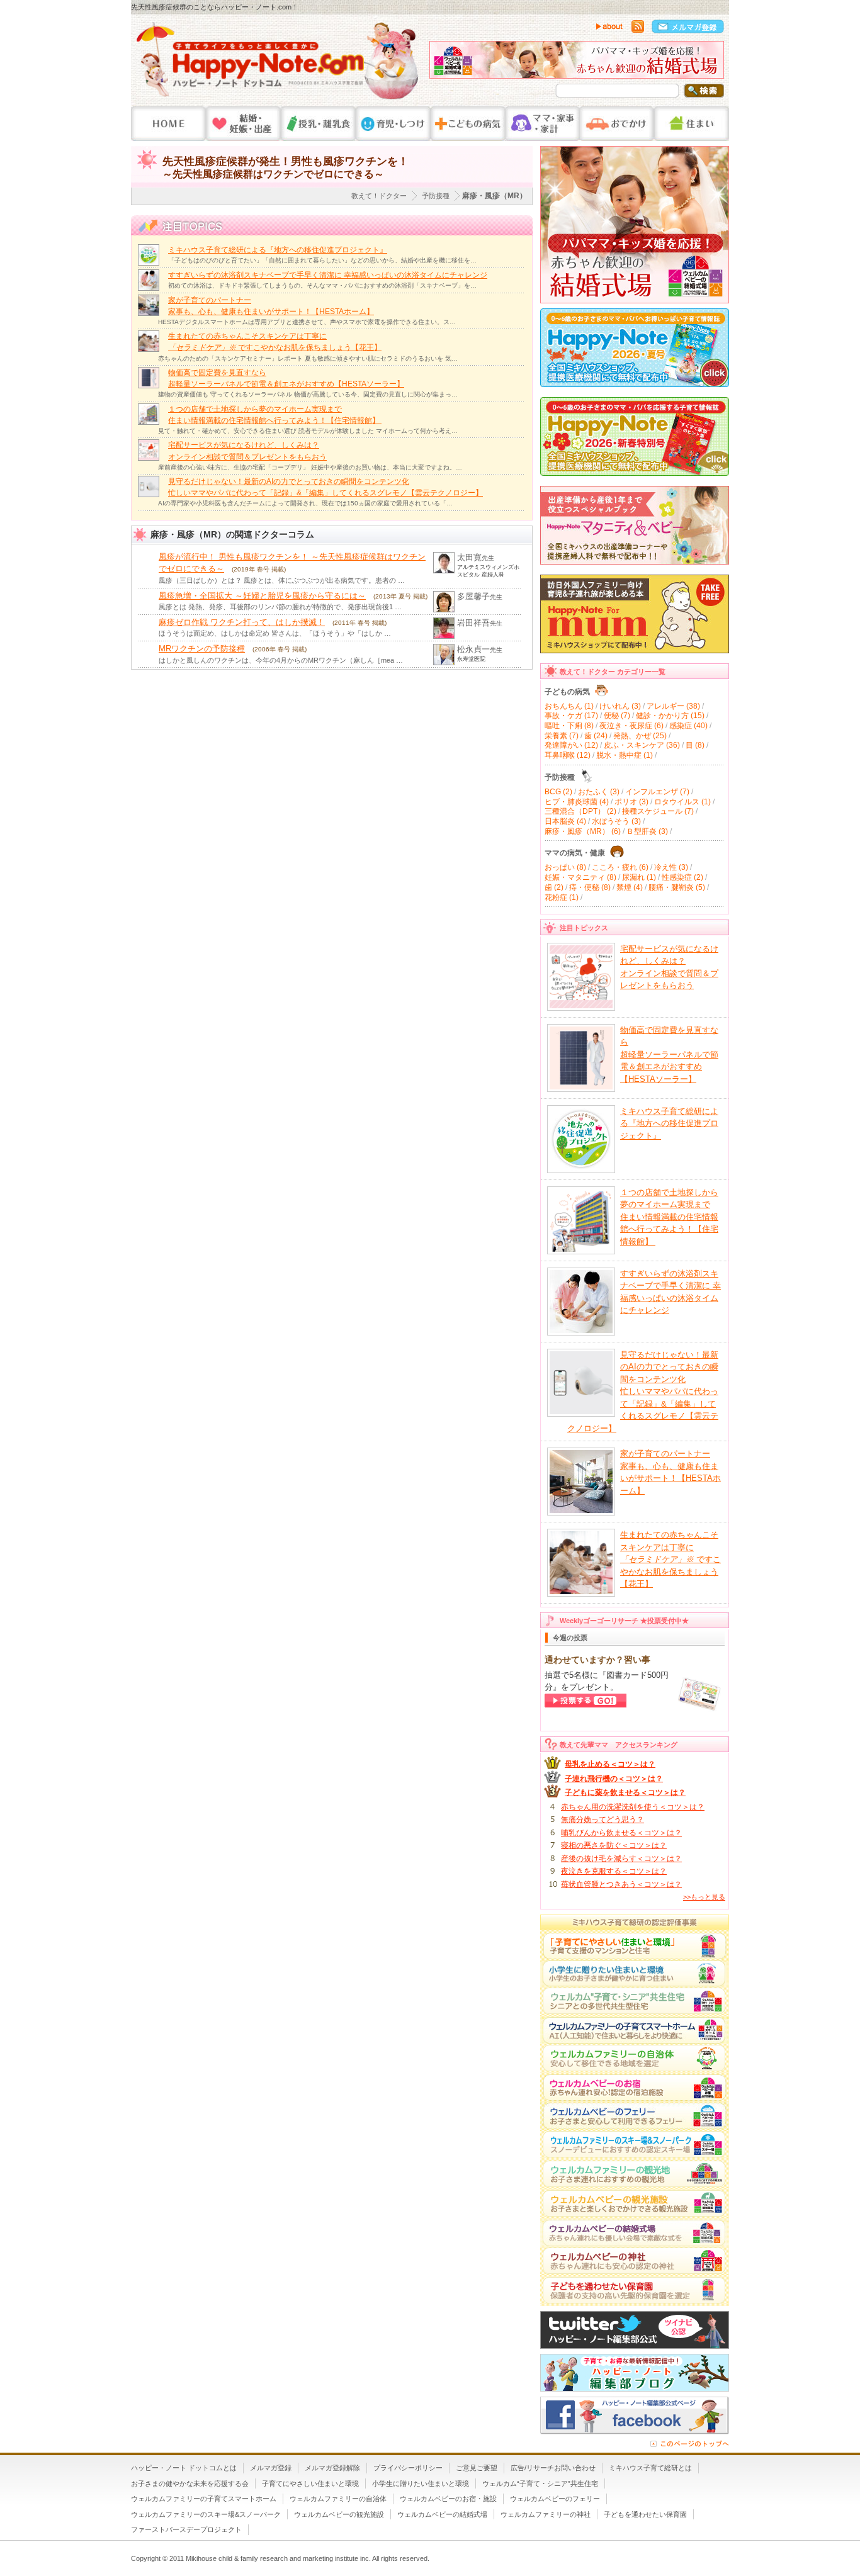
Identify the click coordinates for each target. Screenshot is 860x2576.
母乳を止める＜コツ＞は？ (610, 1764)
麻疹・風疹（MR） (495, 196)
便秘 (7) (617, 716)
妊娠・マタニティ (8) (580, 877)
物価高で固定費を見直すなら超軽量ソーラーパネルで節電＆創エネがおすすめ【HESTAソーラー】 (669, 1055)
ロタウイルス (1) (682, 802)
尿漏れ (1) (639, 877)
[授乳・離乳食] (318, 124)
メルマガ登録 (271, 2468)
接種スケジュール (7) (658, 811)
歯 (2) (554, 887)
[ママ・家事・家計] (542, 124)
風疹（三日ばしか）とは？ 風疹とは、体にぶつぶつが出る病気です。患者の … (282, 580)
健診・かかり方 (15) (670, 716)
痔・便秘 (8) (590, 887)
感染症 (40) (688, 726)
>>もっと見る (704, 1897)
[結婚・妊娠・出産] (243, 124)
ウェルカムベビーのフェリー (555, 2499)
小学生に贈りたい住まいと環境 (421, 2483)
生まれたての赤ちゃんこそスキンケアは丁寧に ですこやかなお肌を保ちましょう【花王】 (670, 1559)
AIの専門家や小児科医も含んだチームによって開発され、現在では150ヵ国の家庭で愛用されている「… (305, 503)
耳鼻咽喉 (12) (568, 755)
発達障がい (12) (571, 745)
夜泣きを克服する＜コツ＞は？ (614, 1871)
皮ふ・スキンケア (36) (642, 745)
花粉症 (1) (562, 897)
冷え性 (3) (671, 867)
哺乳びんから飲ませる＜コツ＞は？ (621, 1833)
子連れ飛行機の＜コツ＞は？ (614, 1779)
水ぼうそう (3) (616, 821)
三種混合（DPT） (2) (580, 811)
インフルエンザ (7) (657, 792)
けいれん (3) (620, 706)
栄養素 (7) (562, 736)
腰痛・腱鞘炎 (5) (677, 887)
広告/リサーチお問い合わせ (553, 2468)
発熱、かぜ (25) (640, 736)
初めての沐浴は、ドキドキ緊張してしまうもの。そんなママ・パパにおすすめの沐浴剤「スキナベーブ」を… (322, 285)
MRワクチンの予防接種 (202, 649)
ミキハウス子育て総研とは (650, 2468)
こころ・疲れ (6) (620, 867)
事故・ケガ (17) (571, 716)
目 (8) (695, 745)
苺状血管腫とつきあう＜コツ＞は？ (621, 1884)
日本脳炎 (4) (565, 821)
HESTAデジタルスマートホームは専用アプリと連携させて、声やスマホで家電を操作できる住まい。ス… (307, 322)
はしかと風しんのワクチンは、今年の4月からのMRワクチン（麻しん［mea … (281, 660)
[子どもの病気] (468, 124)
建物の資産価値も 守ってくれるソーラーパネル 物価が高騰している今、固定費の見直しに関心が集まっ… (308, 394)
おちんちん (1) (569, 706)
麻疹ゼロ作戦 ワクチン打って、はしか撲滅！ (242, 622)
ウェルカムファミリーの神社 (546, 2514)
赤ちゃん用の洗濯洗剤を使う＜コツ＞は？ (633, 1807)
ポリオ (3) (631, 802)
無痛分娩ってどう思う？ (603, 1820)
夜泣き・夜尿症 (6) (631, 726)
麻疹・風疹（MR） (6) (583, 831)
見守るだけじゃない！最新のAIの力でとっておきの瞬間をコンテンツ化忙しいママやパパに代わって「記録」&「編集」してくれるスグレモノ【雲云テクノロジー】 (643, 1392)
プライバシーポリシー (408, 2468)
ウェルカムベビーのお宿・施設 (448, 2499)
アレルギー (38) (673, 706)
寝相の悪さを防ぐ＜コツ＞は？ (614, 1845)
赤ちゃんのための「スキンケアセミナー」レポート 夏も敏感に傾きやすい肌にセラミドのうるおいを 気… (308, 358)
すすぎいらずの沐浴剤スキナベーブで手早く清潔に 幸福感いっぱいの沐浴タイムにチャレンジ (328, 275)
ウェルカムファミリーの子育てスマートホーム (204, 2499)
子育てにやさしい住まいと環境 (310, 2483)
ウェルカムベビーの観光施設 (339, 2514)
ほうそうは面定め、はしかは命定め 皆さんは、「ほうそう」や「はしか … (275, 633)
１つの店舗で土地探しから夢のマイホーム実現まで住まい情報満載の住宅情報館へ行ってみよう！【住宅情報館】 (669, 1217)
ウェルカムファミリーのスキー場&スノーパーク (206, 2514)
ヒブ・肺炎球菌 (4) (577, 802)
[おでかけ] (617, 124)
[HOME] (168, 124)
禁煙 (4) (630, 887)
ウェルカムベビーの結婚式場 (442, 2514)
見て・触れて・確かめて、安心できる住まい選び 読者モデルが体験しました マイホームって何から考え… (308, 431)
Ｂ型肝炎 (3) (647, 831)
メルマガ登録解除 (332, 2468)
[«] (442, 63)
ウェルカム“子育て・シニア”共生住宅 (540, 2483)
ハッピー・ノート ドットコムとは (184, 2468)
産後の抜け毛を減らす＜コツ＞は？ (621, 1859)
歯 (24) (596, 736)
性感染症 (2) (682, 877)
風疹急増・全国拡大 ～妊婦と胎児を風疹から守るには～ (262, 596)
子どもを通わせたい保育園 (645, 2514)
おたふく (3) (599, 792)
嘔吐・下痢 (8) (569, 726)
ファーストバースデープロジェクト (186, 2529)
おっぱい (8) (565, 867)
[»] (711, 63)
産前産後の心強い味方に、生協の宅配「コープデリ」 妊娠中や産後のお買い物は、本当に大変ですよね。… (310, 467)
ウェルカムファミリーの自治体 (338, 2499)
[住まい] (692, 124)
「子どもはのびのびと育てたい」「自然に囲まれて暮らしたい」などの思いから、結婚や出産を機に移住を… (322, 260)
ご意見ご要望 (477, 2468)
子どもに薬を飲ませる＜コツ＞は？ (625, 1792)
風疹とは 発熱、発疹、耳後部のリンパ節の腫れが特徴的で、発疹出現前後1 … (280, 607)
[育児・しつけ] (393, 124)
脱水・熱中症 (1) (625, 755)
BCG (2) (558, 792)
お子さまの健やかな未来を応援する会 (190, 2483)
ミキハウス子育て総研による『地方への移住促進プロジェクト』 (278, 250)
